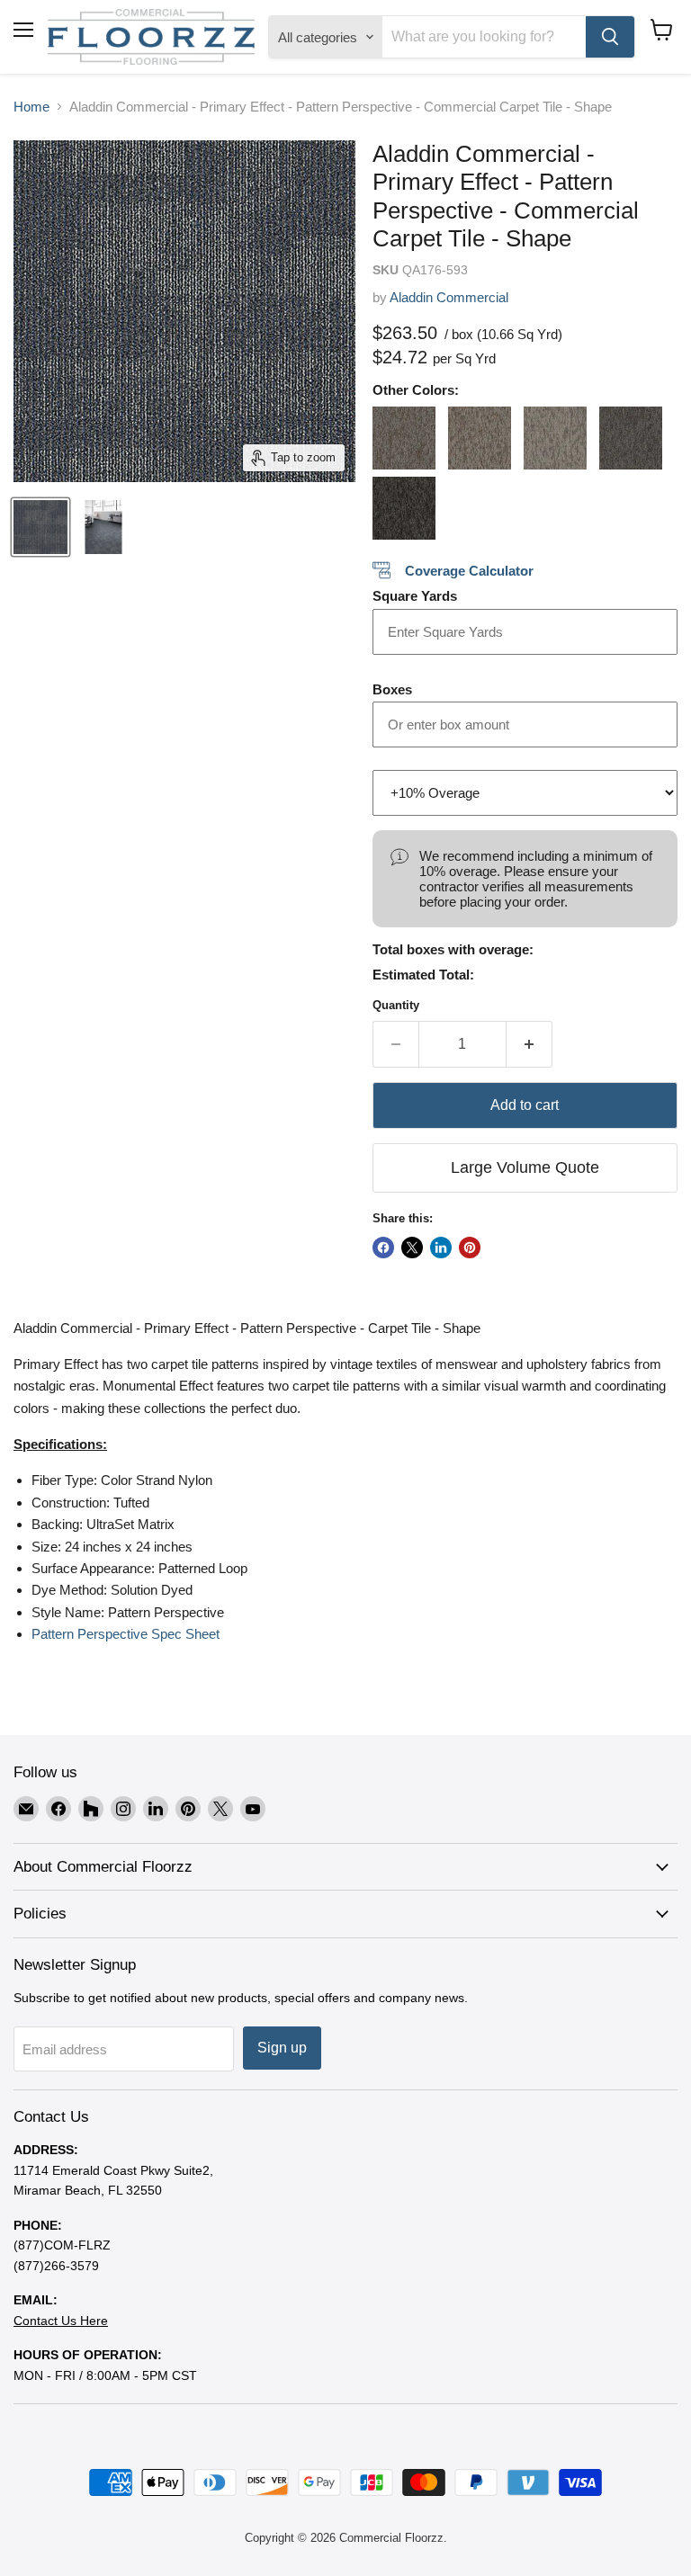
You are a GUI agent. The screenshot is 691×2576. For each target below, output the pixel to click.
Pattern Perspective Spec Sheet (126, 1634)
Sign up (282, 2048)
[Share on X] (412, 1248)
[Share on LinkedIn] (441, 1248)
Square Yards (415, 596)
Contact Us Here (61, 2321)
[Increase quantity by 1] (529, 1044)
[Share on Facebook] (383, 1248)
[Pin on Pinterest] (470, 1248)
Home (31, 107)
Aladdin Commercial (449, 297)
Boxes (392, 689)
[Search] (610, 37)
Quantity (396, 1005)
